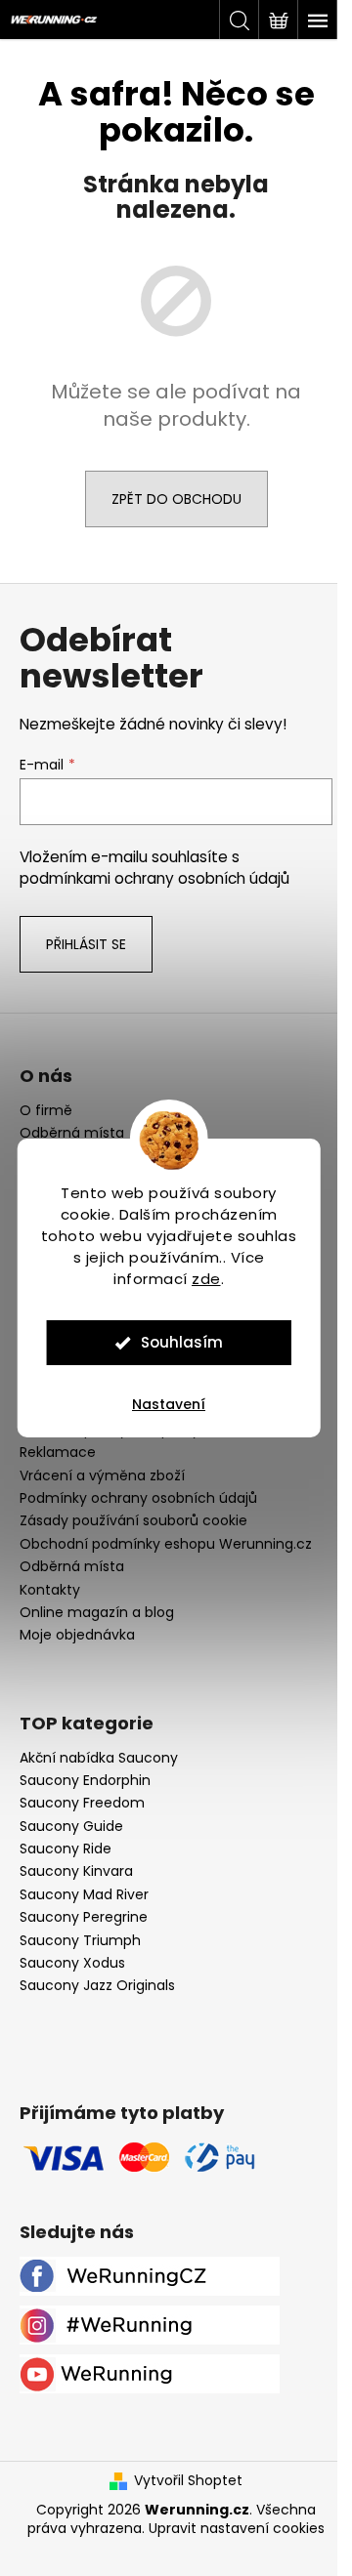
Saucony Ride (66, 1849)
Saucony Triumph (80, 1941)
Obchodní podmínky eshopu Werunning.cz (166, 1544)
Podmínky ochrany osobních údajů (138, 1498)
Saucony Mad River (84, 1895)
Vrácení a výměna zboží (102, 1475)
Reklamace (58, 1452)
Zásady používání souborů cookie (133, 1520)
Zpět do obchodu (176, 499)
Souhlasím (182, 1342)
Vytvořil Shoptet (188, 2481)
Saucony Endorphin (85, 1781)
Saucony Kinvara (76, 1871)
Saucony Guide (71, 1827)
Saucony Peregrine (84, 1917)
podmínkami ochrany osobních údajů (154, 878)
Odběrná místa (72, 1133)
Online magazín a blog (97, 1612)
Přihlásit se (86, 944)
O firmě (46, 1111)
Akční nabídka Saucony (99, 1758)
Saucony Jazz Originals (97, 1986)
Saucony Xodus (72, 1963)
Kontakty (50, 1590)
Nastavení (169, 1404)
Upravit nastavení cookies (237, 2528)
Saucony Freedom (82, 1803)
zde (206, 1279)
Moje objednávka (77, 1635)
